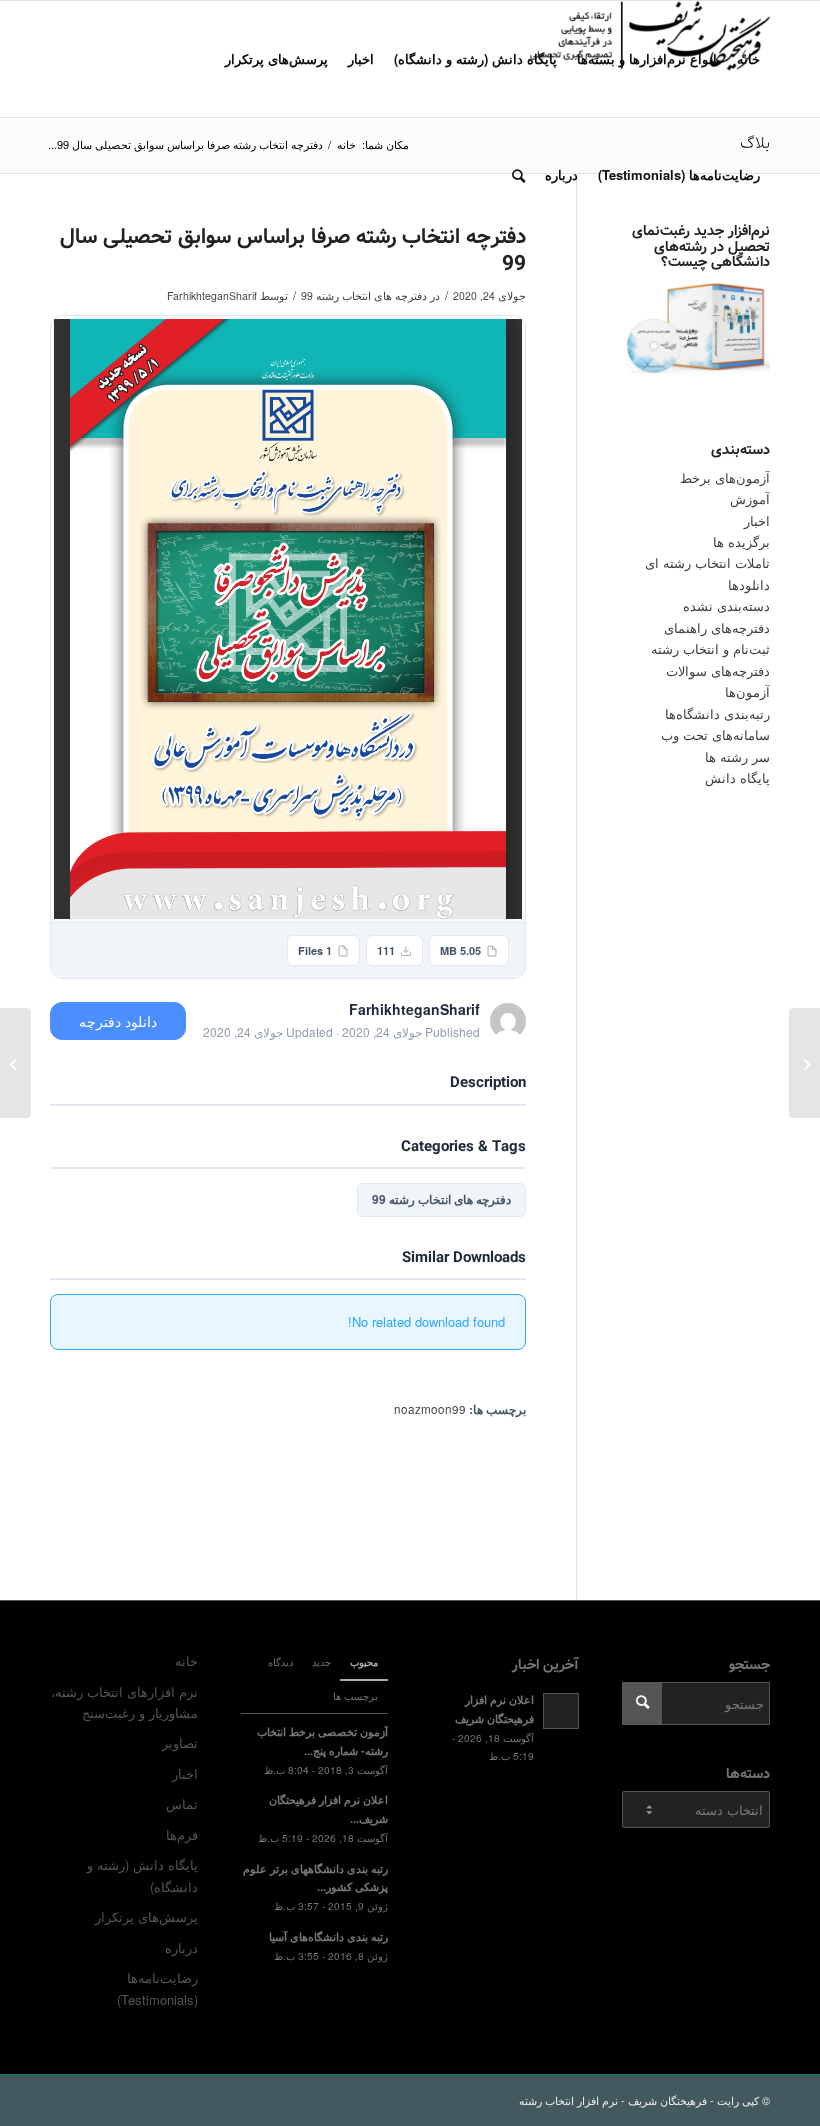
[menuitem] (748, 59)
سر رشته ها (737, 756)
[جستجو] (518, 175)
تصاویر (180, 1742)
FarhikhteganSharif (212, 295)
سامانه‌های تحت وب (715, 734)
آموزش (750, 498)
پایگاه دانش (737, 777)
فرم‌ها (182, 1834)
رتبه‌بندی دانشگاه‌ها (717, 713)
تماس (182, 1803)
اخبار (757, 520)
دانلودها (749, 584)
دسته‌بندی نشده (726, 605)
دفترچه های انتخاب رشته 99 (364, 295)
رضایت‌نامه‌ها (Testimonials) (157, 1988)
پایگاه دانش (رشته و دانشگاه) (142, 1875)
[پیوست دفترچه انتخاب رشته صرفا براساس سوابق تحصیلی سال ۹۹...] (804, 1063)
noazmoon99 (430, 1409)
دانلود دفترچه (118, 1021)
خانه (186, 1660)
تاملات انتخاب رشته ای (707, 562)
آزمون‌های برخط (725, 477)
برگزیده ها (741, 541)
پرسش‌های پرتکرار (146, 1916)
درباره (181, 1947)
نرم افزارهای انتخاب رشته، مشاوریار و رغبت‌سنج (124, 1702)
